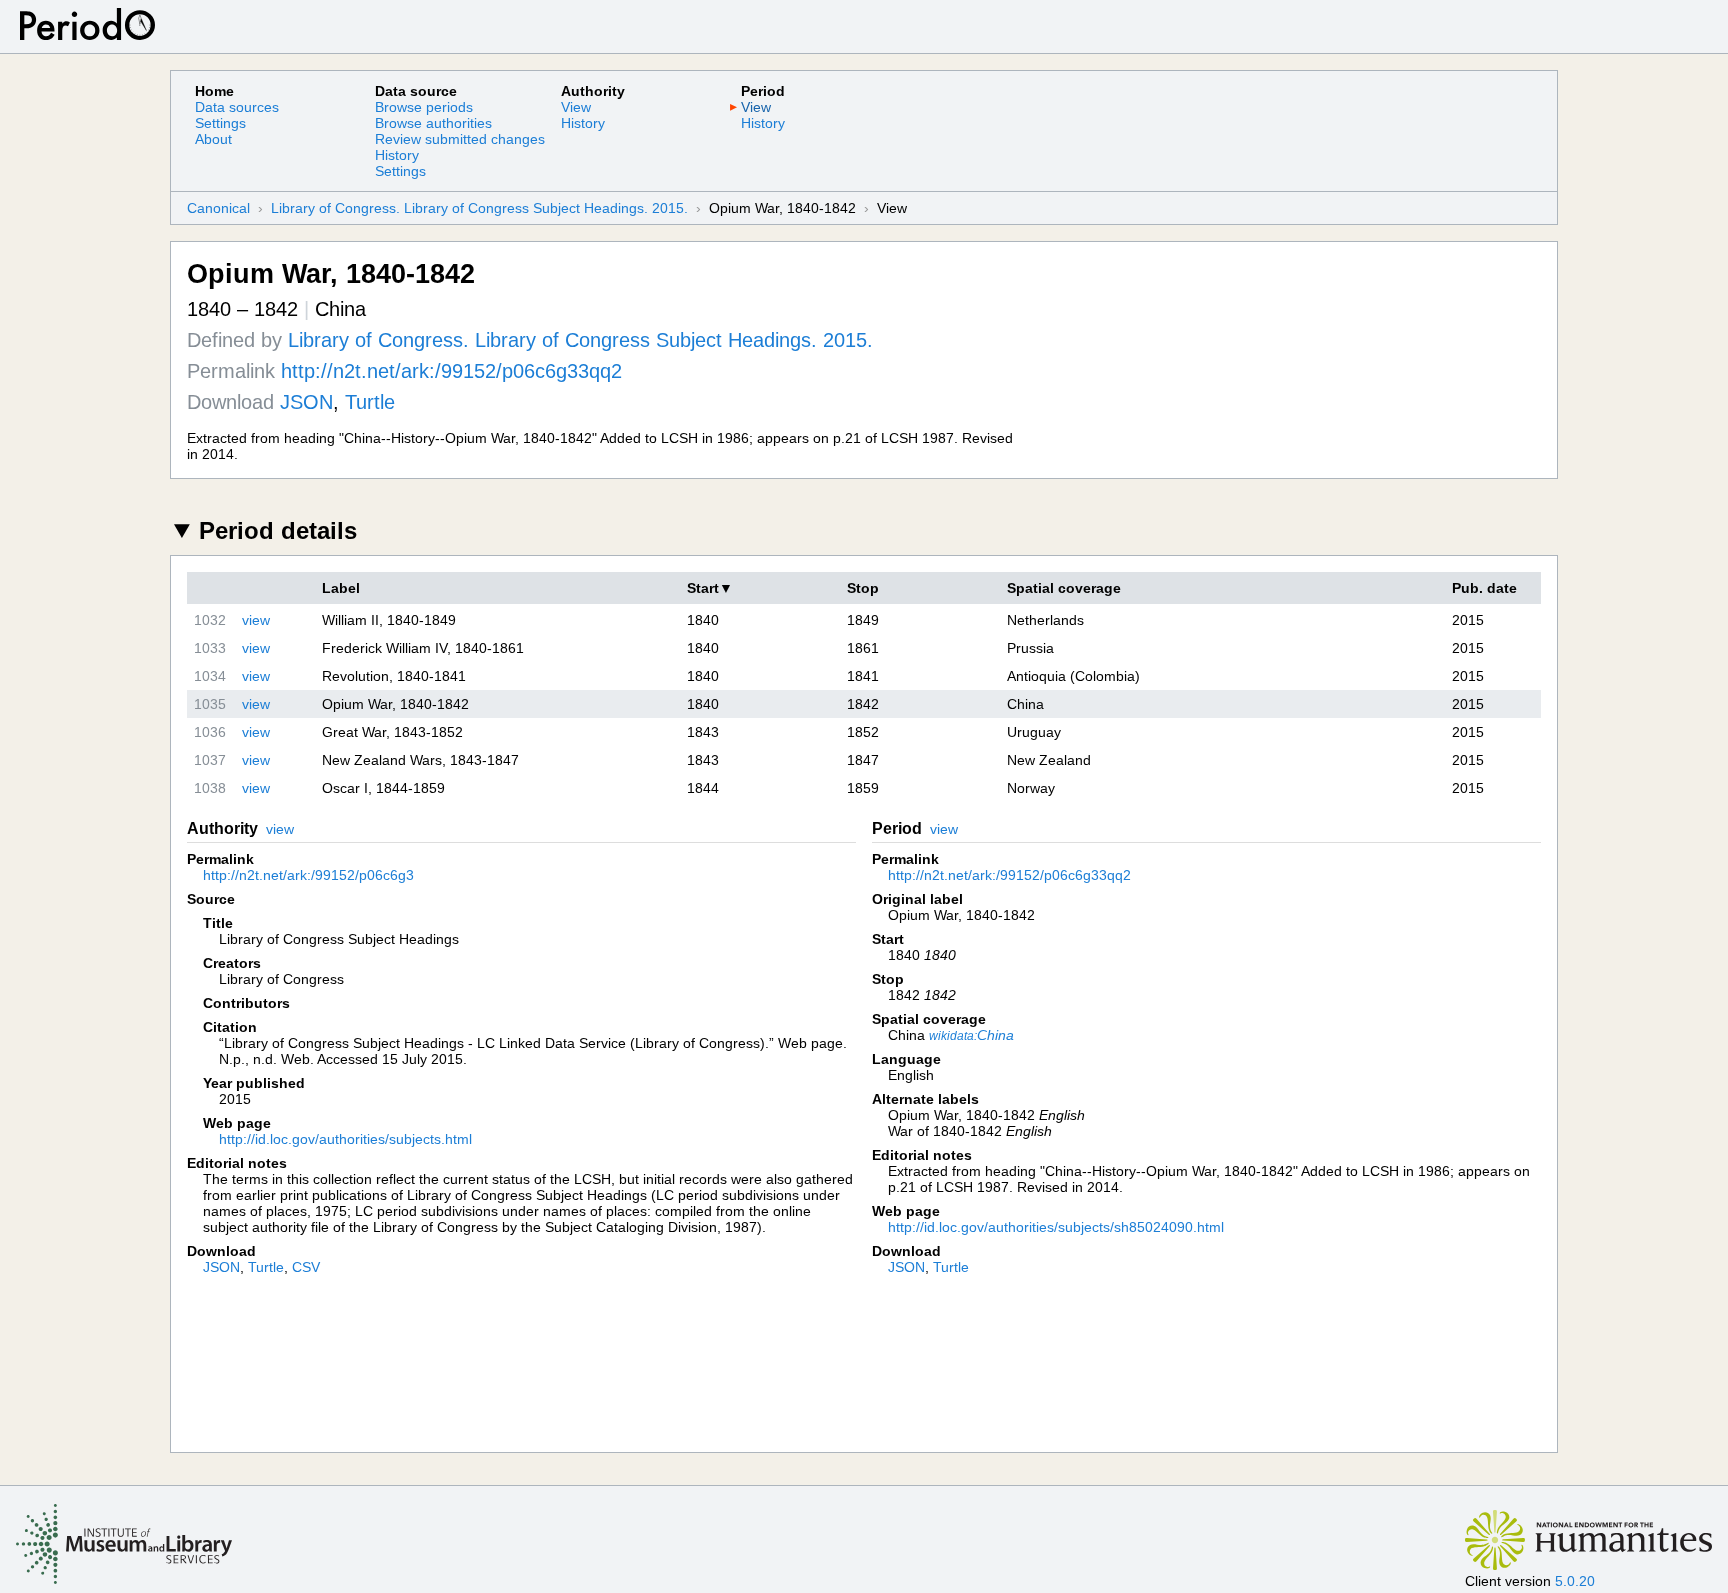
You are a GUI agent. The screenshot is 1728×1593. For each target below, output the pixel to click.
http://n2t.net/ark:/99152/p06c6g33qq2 (451, 371)
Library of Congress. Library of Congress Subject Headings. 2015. (479, 208)
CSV (306, 1267)
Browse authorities (433, 123)
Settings (220, 123)
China (971, 1035)
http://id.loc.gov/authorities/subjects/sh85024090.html (1056, 1227)
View (576, 107)
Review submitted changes (460, 139)
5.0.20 (1575, 1581)
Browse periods (424, 107)
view (256, 620)
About (213, 139)
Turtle (370, 402)
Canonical (218, 208)
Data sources (237, 107)
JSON (306, 402)
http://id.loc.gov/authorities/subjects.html (345, 1139)
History (397, 155)
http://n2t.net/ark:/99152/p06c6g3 (308, 875)
